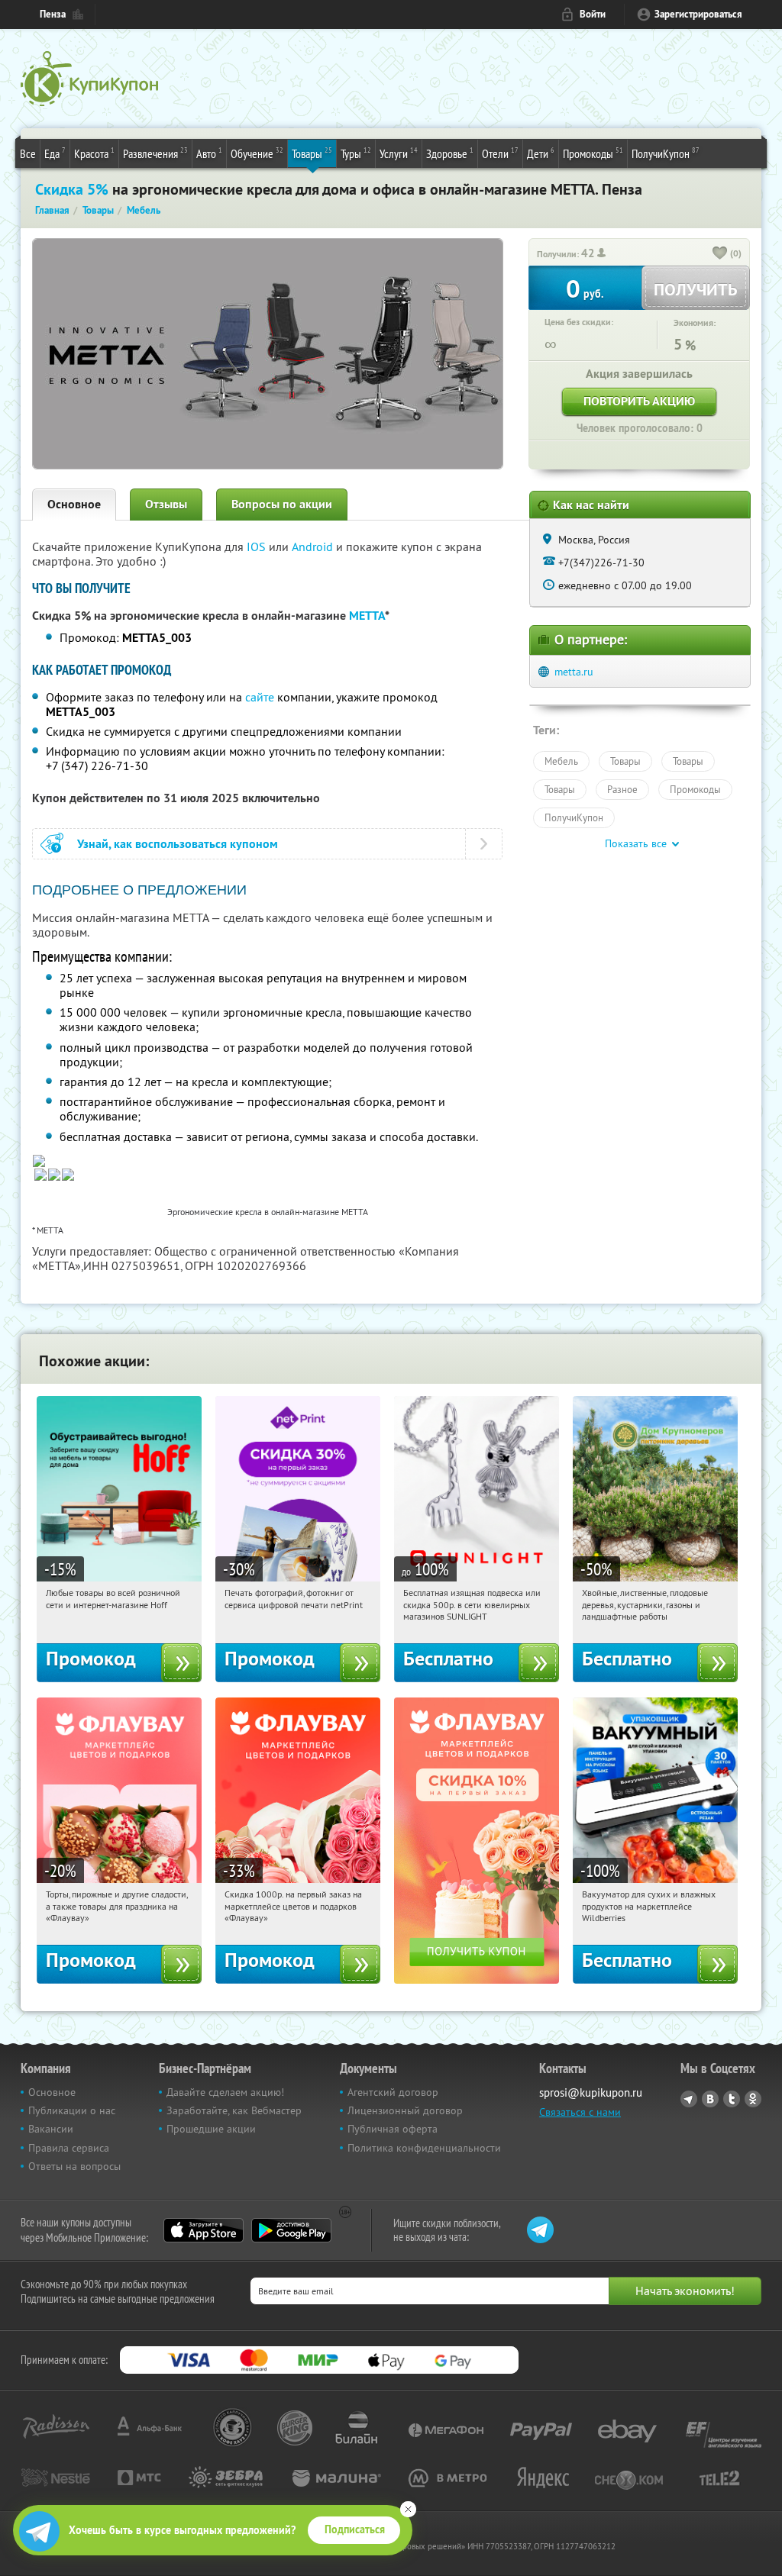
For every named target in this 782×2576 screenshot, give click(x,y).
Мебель (561, 761)
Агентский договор (393, 2092)
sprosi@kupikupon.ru (591, 2092)
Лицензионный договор (405, 2110)
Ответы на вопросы (74, 2166)
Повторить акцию (639, 401)
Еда (55, 153)
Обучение (257, 153)
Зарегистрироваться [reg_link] (698, 14)
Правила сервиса (69, 2148)
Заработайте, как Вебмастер (234, 2110)
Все (28, 153)
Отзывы (166, 504)
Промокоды (593, 153)
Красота (94, 153)
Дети (541, 153)
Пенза (53, 14)
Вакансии (51, 2129)
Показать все (636, 843)
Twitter (732, 2099)
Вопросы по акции (282, 504)
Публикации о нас (72, 2110)
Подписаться (355, 2529)
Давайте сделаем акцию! (225, 2092)
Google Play (291, 2230)
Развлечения (155, 153)
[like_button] (720, 254)
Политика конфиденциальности (424, 2148)
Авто (209, 153)
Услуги (399, 153)
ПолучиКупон (666, 153)
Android (314, 546)
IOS (258, 546)
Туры (356, 153)
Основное (74, 504)
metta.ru (574, 672)
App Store (204, 2230)
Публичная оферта (393, 2129)
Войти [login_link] (593, 14)
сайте (260, 697)
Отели (500, 153)
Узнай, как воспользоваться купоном (178, 844)
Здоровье (450, 153)
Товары (312, 153)
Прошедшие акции (211, 2129)
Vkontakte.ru (710, 2099)
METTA (367, 616)
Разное (622, 789)
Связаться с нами (580, 2112)
